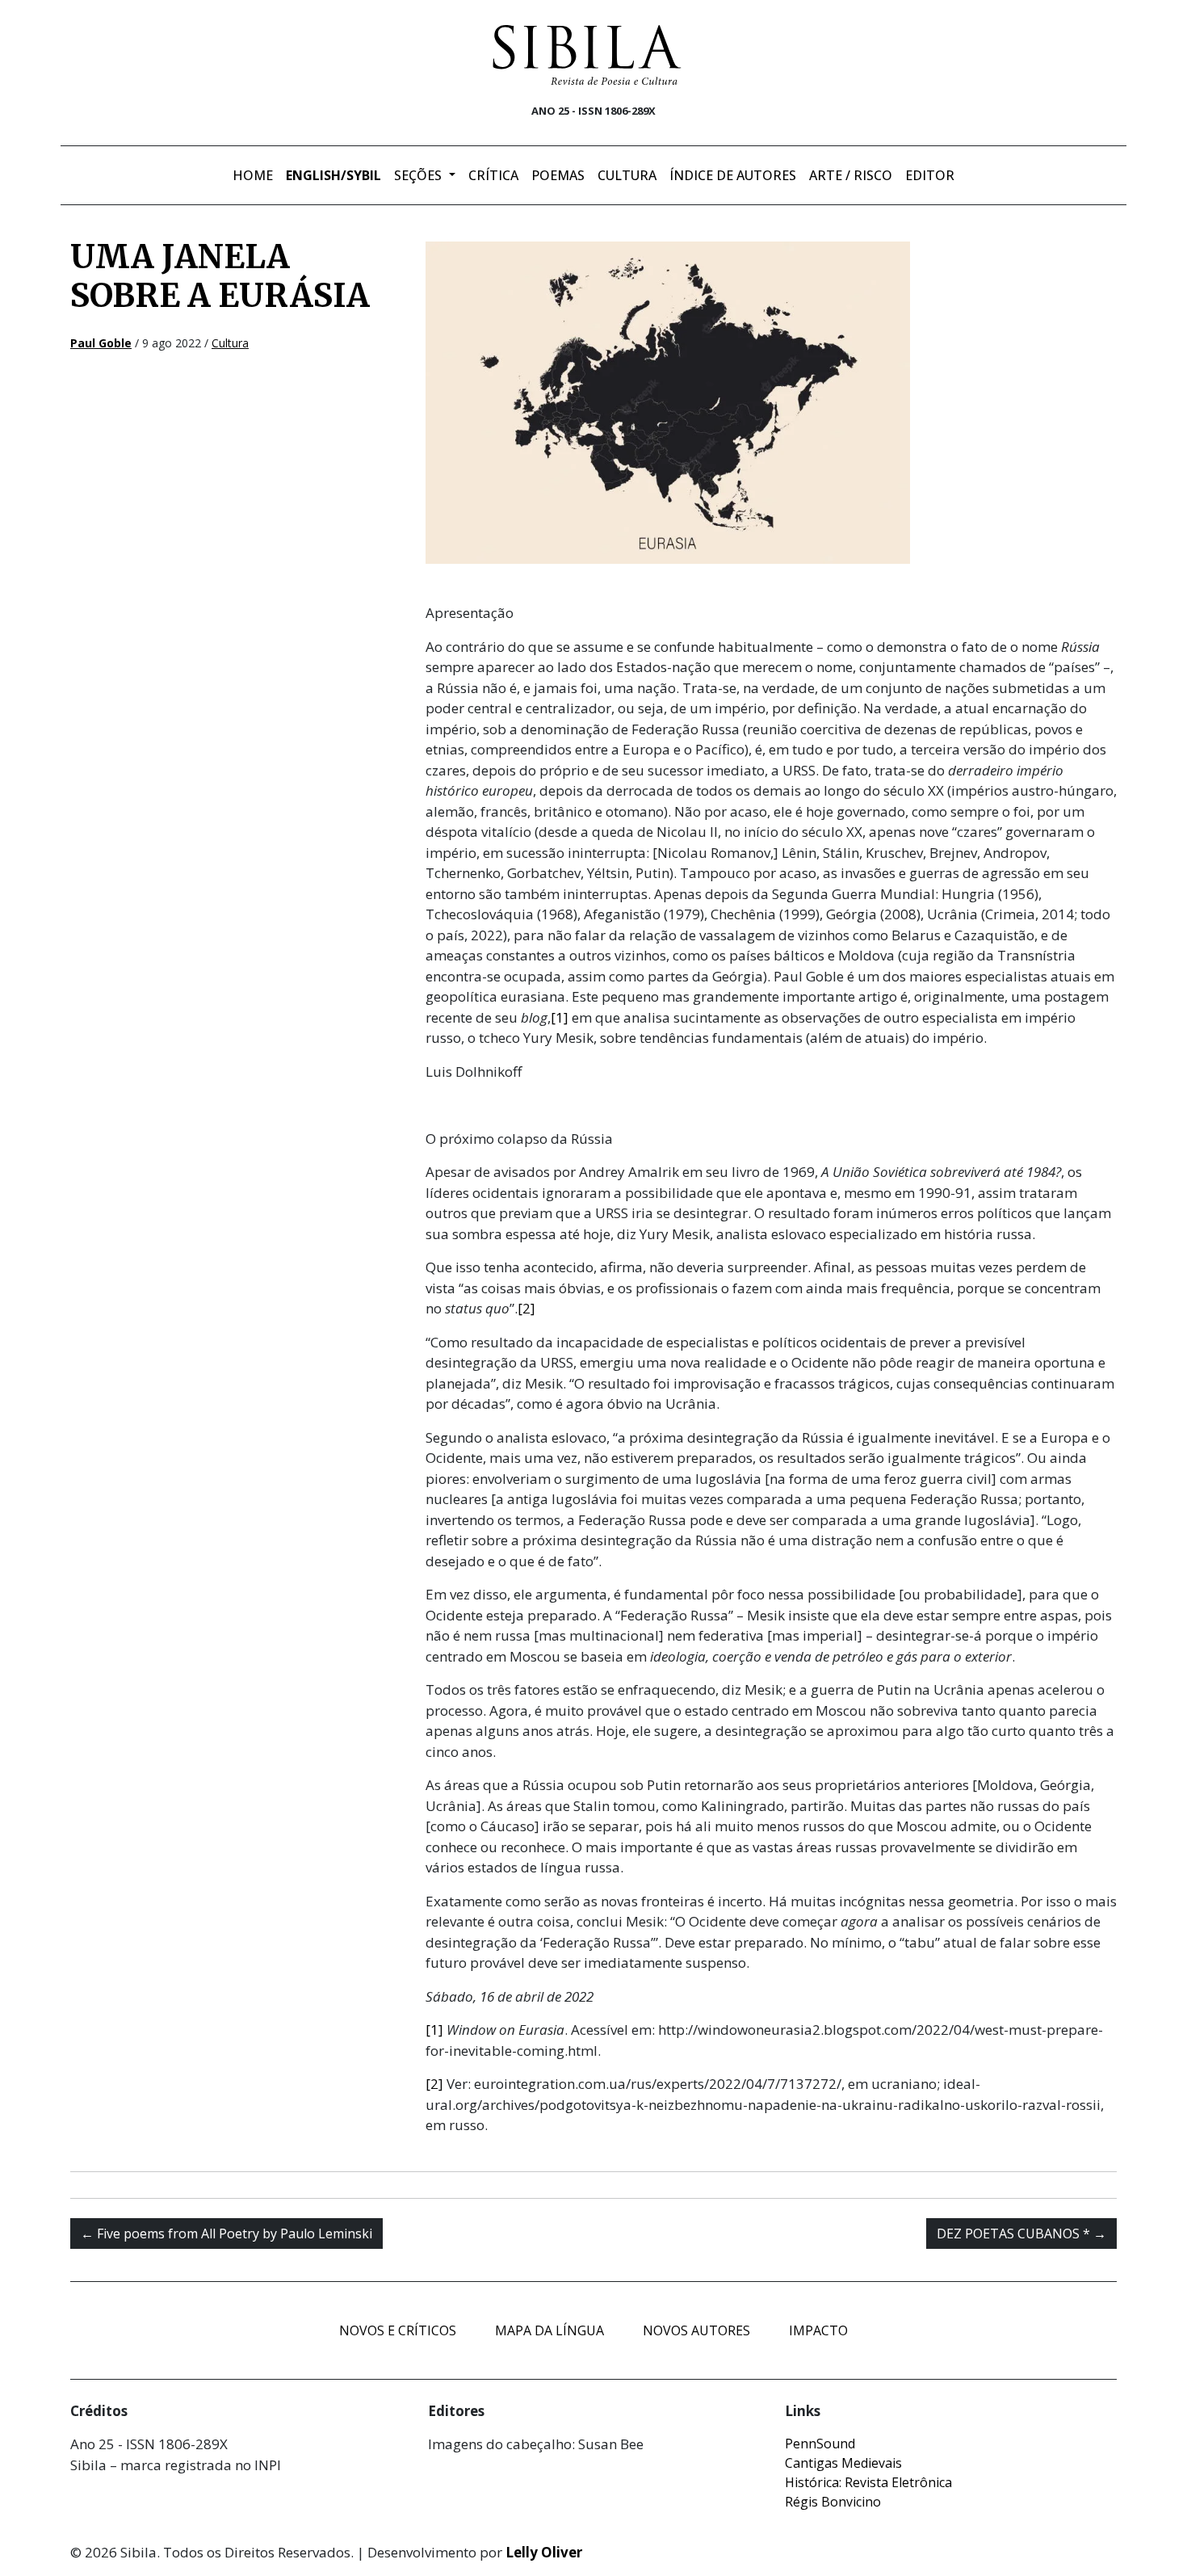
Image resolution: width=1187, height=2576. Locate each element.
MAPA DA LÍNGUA (549, 2330)
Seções (419, 175)
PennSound (820, 2444)
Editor (930, 175)
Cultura (627, 175)
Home (253, 175)
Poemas (558, 175)
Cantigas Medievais (843, 2463)
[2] (526, 1308)
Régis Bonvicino (833, 2502)
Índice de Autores (733, 175)
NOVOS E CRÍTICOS (398, 2330)
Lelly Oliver (544, 2552)
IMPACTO (818, 2330)
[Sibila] (587, 55)
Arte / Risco (851, 175)
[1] (560, 1017)
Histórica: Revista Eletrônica (868, 2482)
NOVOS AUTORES (696, 2330)
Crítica (493, 175)
